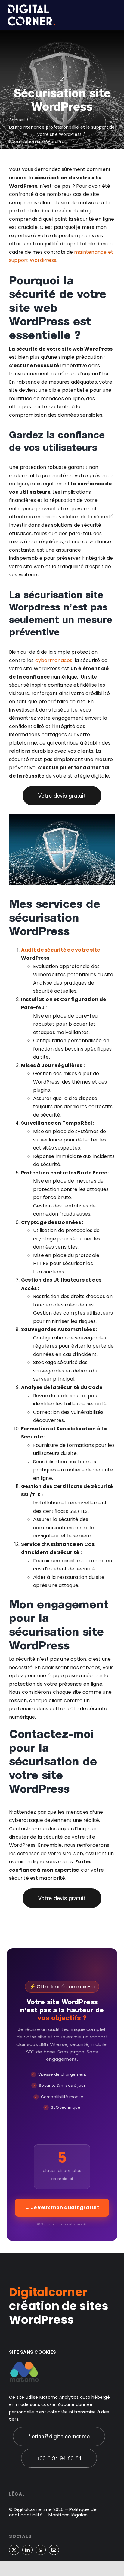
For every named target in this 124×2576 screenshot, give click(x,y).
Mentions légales (68, 2515)
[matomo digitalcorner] (24, 2363)
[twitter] (14, 2550)
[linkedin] (27, 2550)
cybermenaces (54, 660)
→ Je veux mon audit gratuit (62, 2207)
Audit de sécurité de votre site (60, 950)
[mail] (54, 2550)
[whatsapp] (41, 2550)
